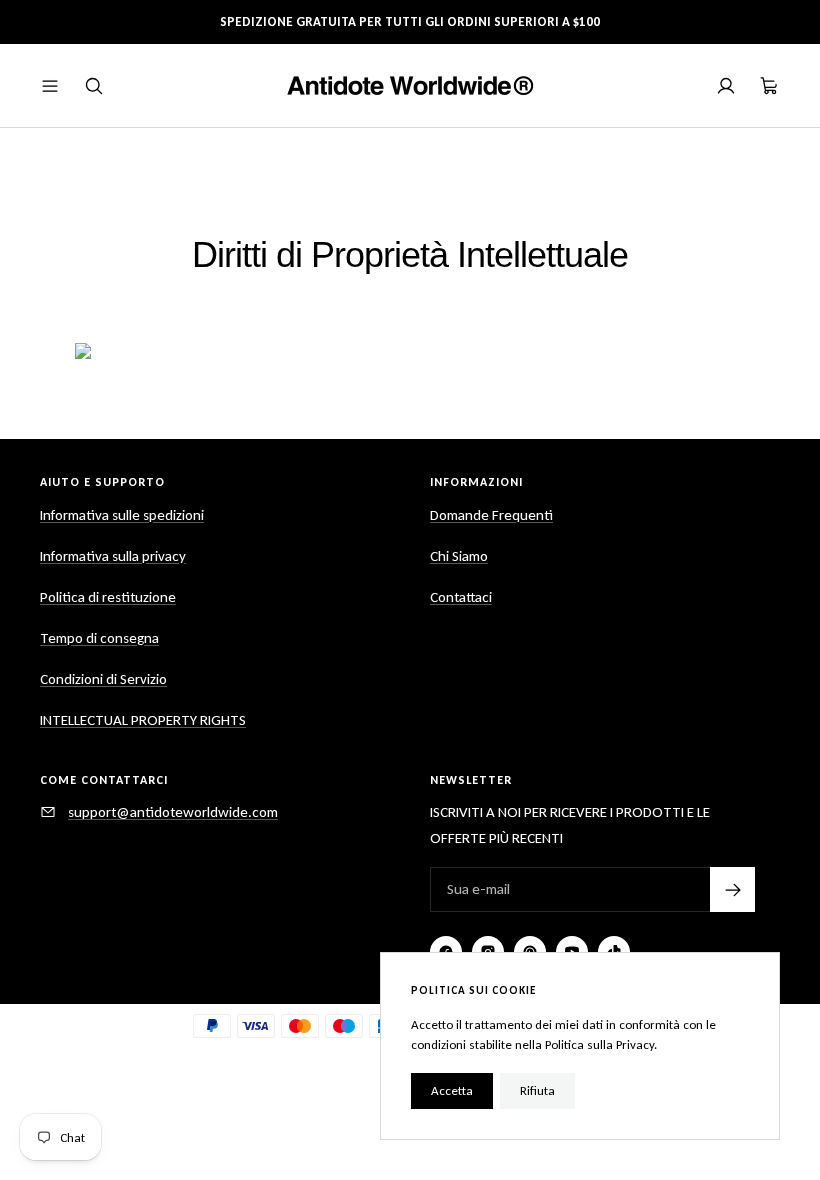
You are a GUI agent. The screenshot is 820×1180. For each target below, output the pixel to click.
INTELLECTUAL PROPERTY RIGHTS (143, 720)
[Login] (726, 86)
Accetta (452, 1090)
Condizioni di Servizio (103, 679)
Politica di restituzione (108, 597)
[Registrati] (732, 889)
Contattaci (461, 597)
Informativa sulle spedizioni (122, 515)
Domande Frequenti (491, 515)
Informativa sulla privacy (113, 556)
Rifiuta (537, 1090)
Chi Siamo (459, 556)
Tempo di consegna (99, 638)
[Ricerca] (94, 86)
